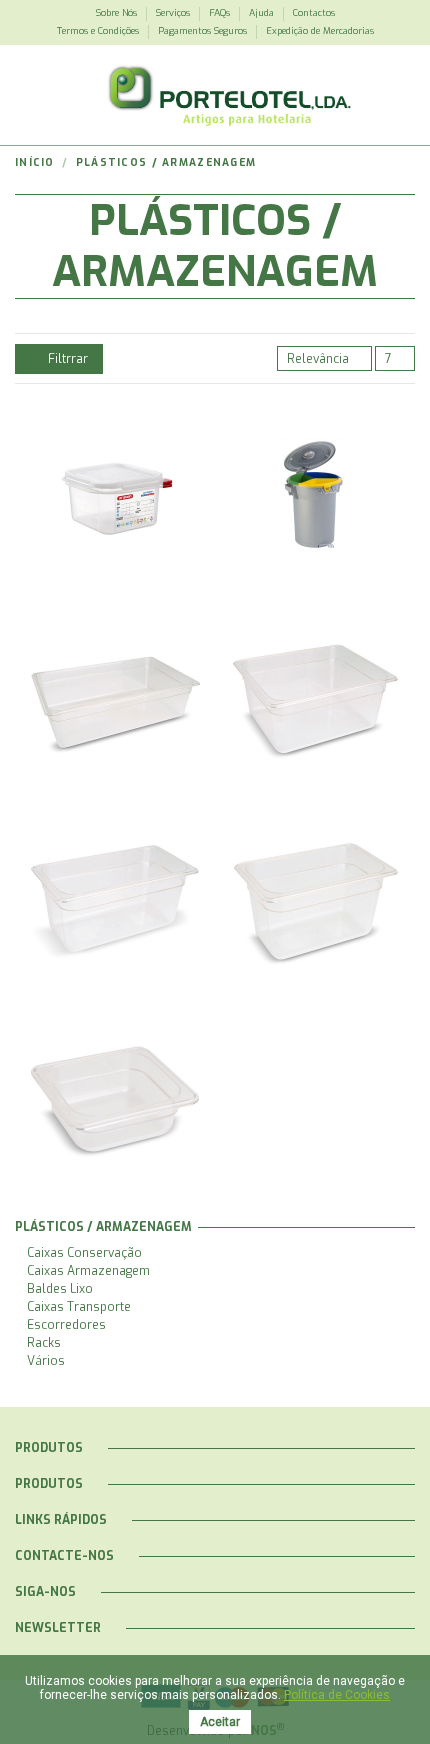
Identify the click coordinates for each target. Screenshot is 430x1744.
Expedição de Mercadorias (320, 31)
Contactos (314, 13)
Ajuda (263, 13)
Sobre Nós (118, 13)
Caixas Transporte (79, 1307)
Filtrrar (66, 359)
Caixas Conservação (84, 1253)
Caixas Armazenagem (88, 1271)
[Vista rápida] (125, 515)
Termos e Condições (99, 31)
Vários (46, 1361)
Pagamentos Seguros (204, 31)
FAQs (221, 13)
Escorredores (66, 1325)
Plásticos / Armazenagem (103, 1227)
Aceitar (220, 1722)
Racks (44, 1343)
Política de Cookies (337, 1695)
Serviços (174, 13)
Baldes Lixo (60, 1289)
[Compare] (104, 515)
